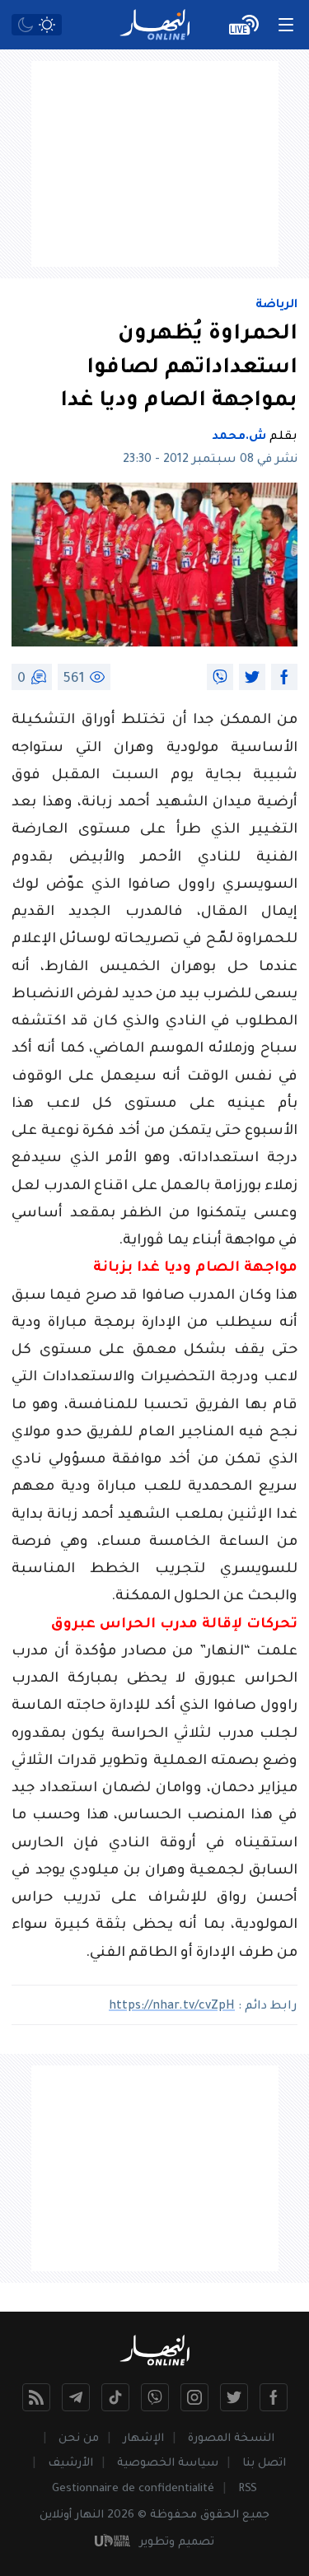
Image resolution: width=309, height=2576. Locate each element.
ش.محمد (239, 437)
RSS (248, 2489)
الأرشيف (70, 2464)
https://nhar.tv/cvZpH (172, 2007)
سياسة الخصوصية (168, 2464)
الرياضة (276, 306)
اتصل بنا (264, 2464)
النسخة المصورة (231, 2439)
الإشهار (143, 2439)
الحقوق (220, 2515)
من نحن (79, 2439)
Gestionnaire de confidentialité (133, 2489)
